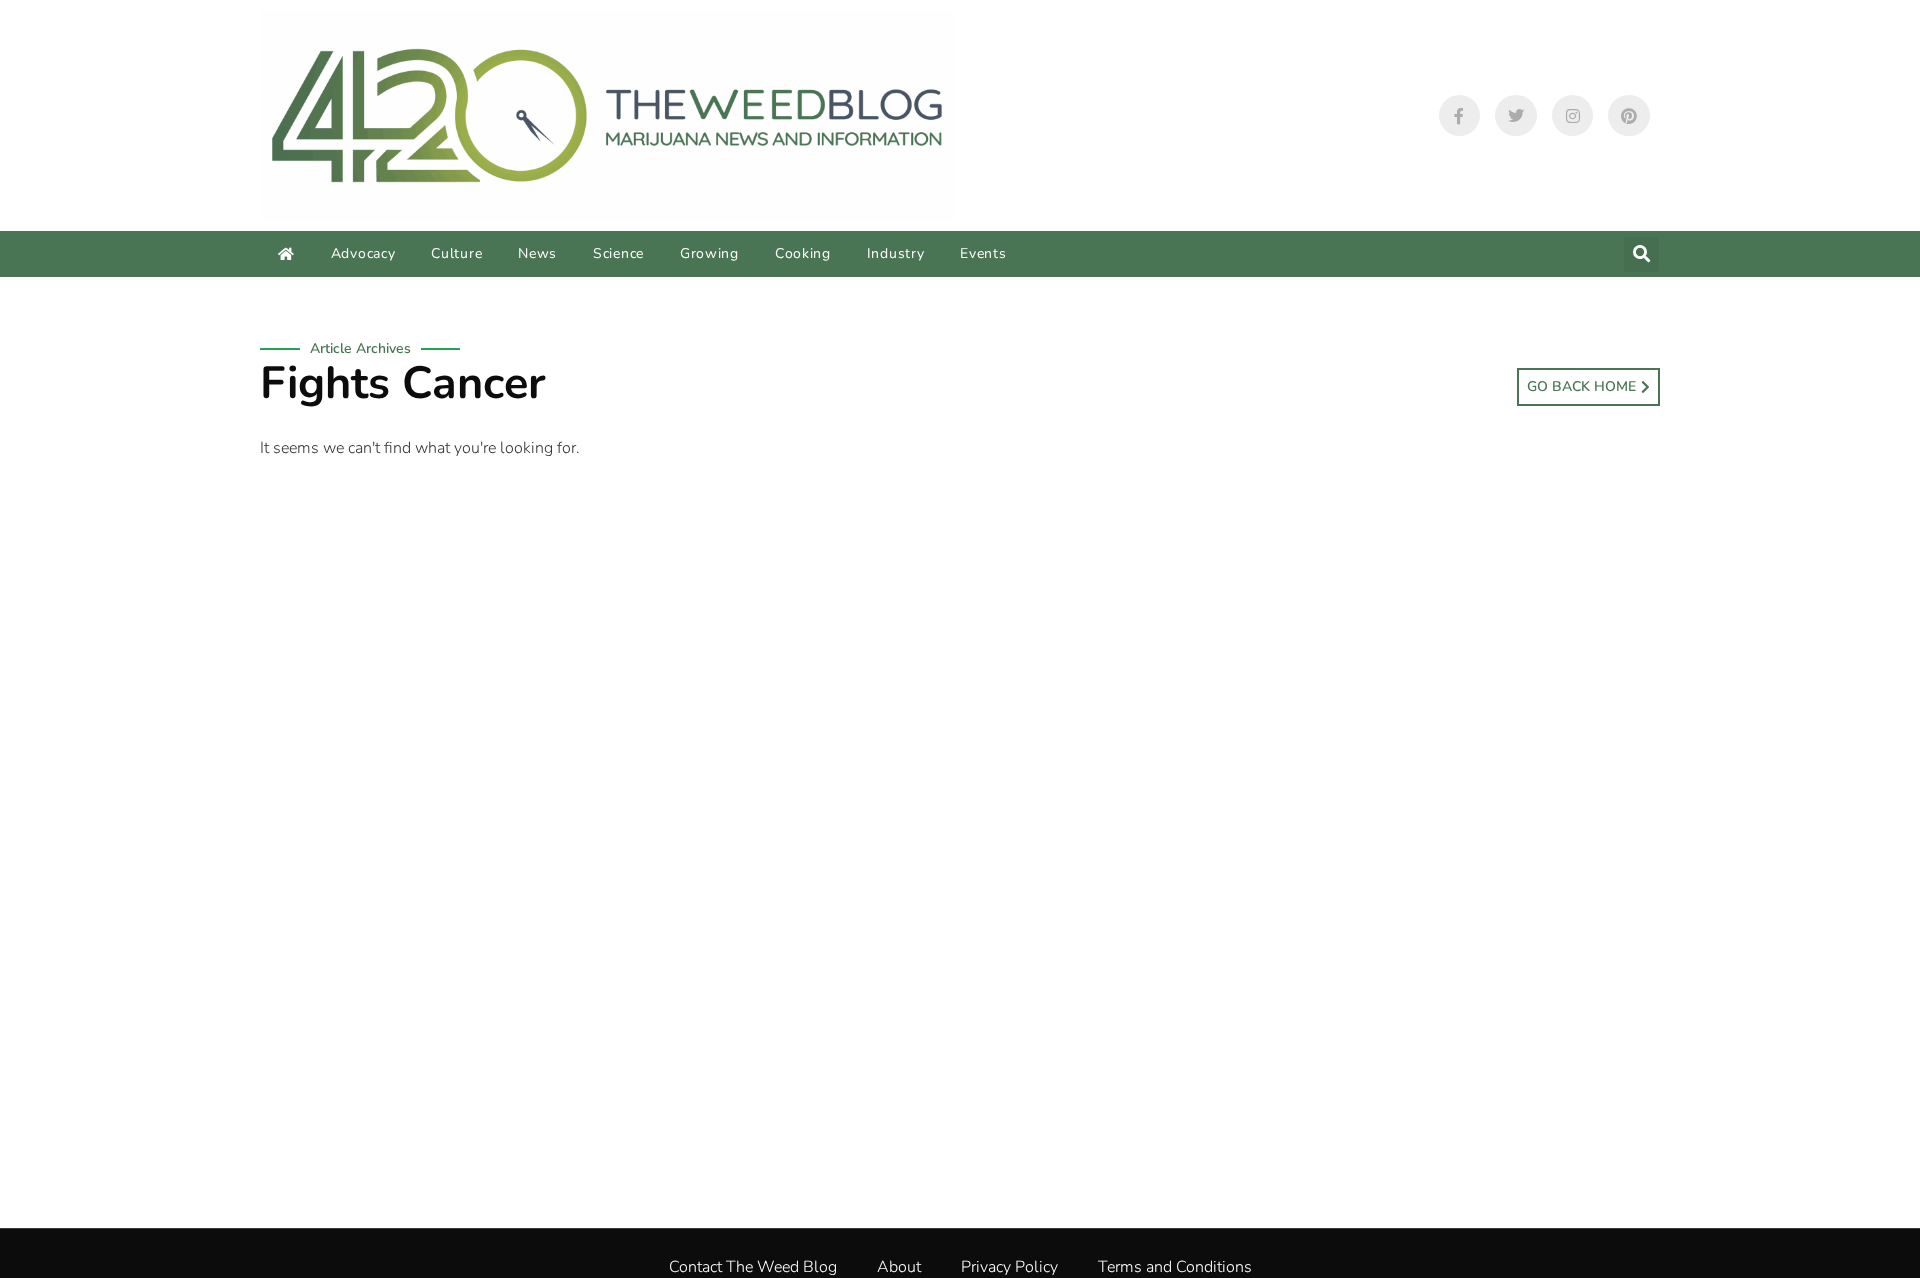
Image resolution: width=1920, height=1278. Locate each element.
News (537, 253)
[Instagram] (1573, 116)
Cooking (803, 253)
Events (983, 253)
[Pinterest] (1629, 116)
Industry (896, 253)
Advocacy (363, 253)
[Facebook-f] (1460, 116)
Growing (709, 253)
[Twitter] (1516, 116)
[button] (1641, 254)
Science (618, 253)
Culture (456, 253)
